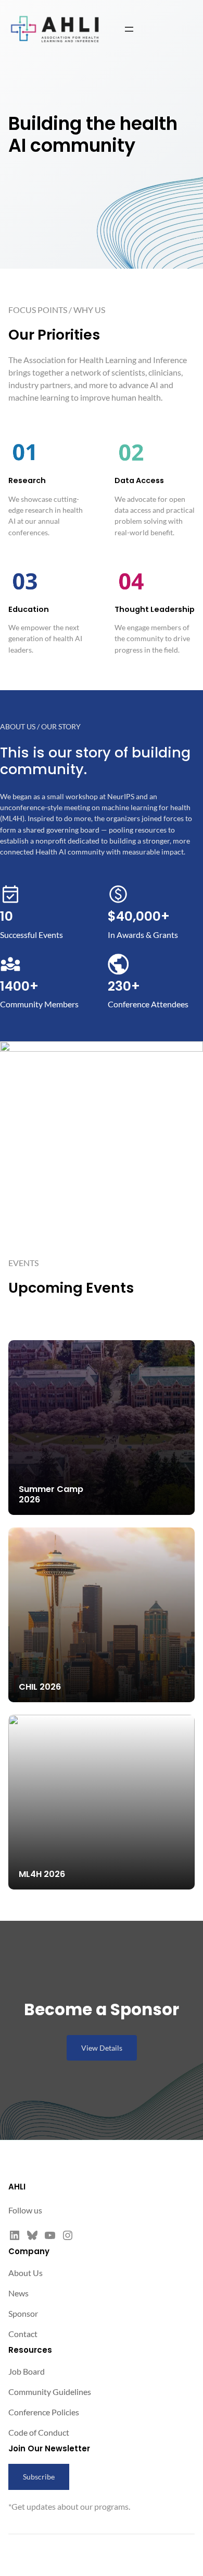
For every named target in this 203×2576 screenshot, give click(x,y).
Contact (23, 2334)
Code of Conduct (39, 2432)
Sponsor (23, 2313)
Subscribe (39, 2477)
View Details (102, 2048)
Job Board (27, 2371)
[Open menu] (129, 29)
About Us (26, 2273)
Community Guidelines (50, 2392)
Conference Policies (44, 2412)
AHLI (17, 2187)
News (18, 2293)
